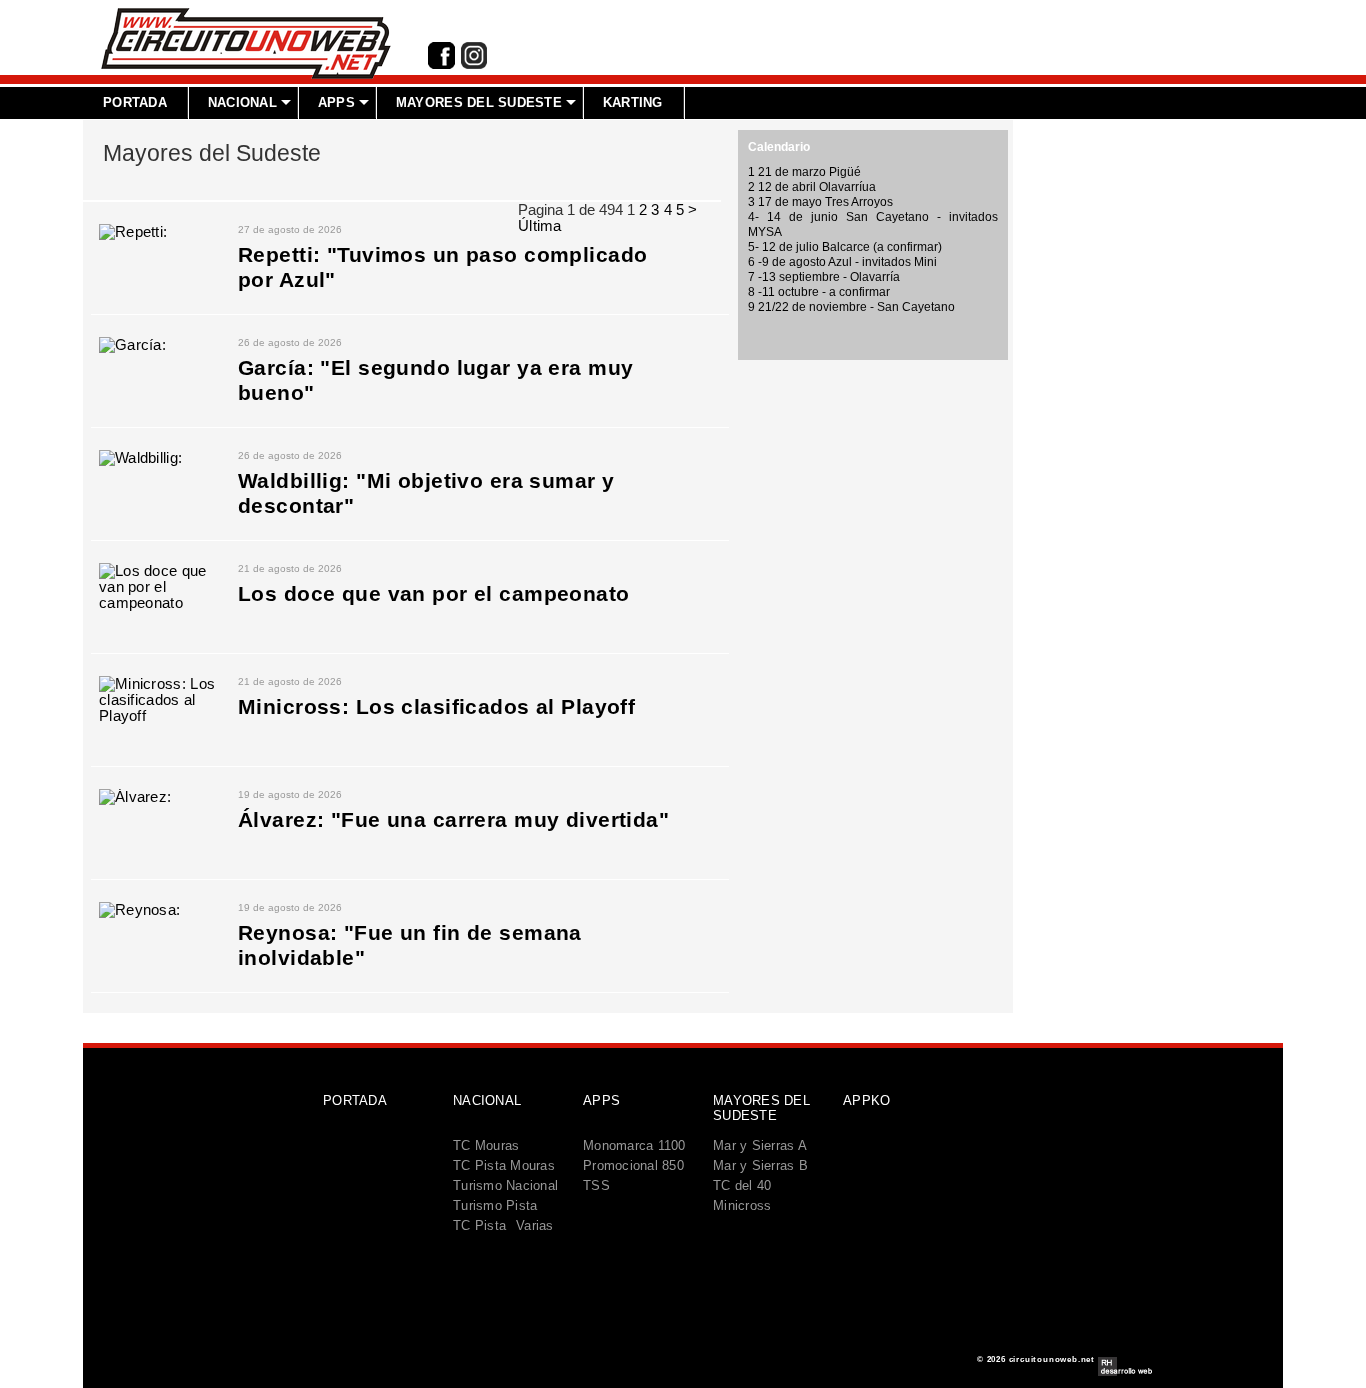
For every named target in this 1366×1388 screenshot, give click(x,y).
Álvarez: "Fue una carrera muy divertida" (453, 820)
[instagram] (474, 65)
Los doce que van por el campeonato (434, 594)
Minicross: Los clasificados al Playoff (436, 707)
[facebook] (441, 65)
